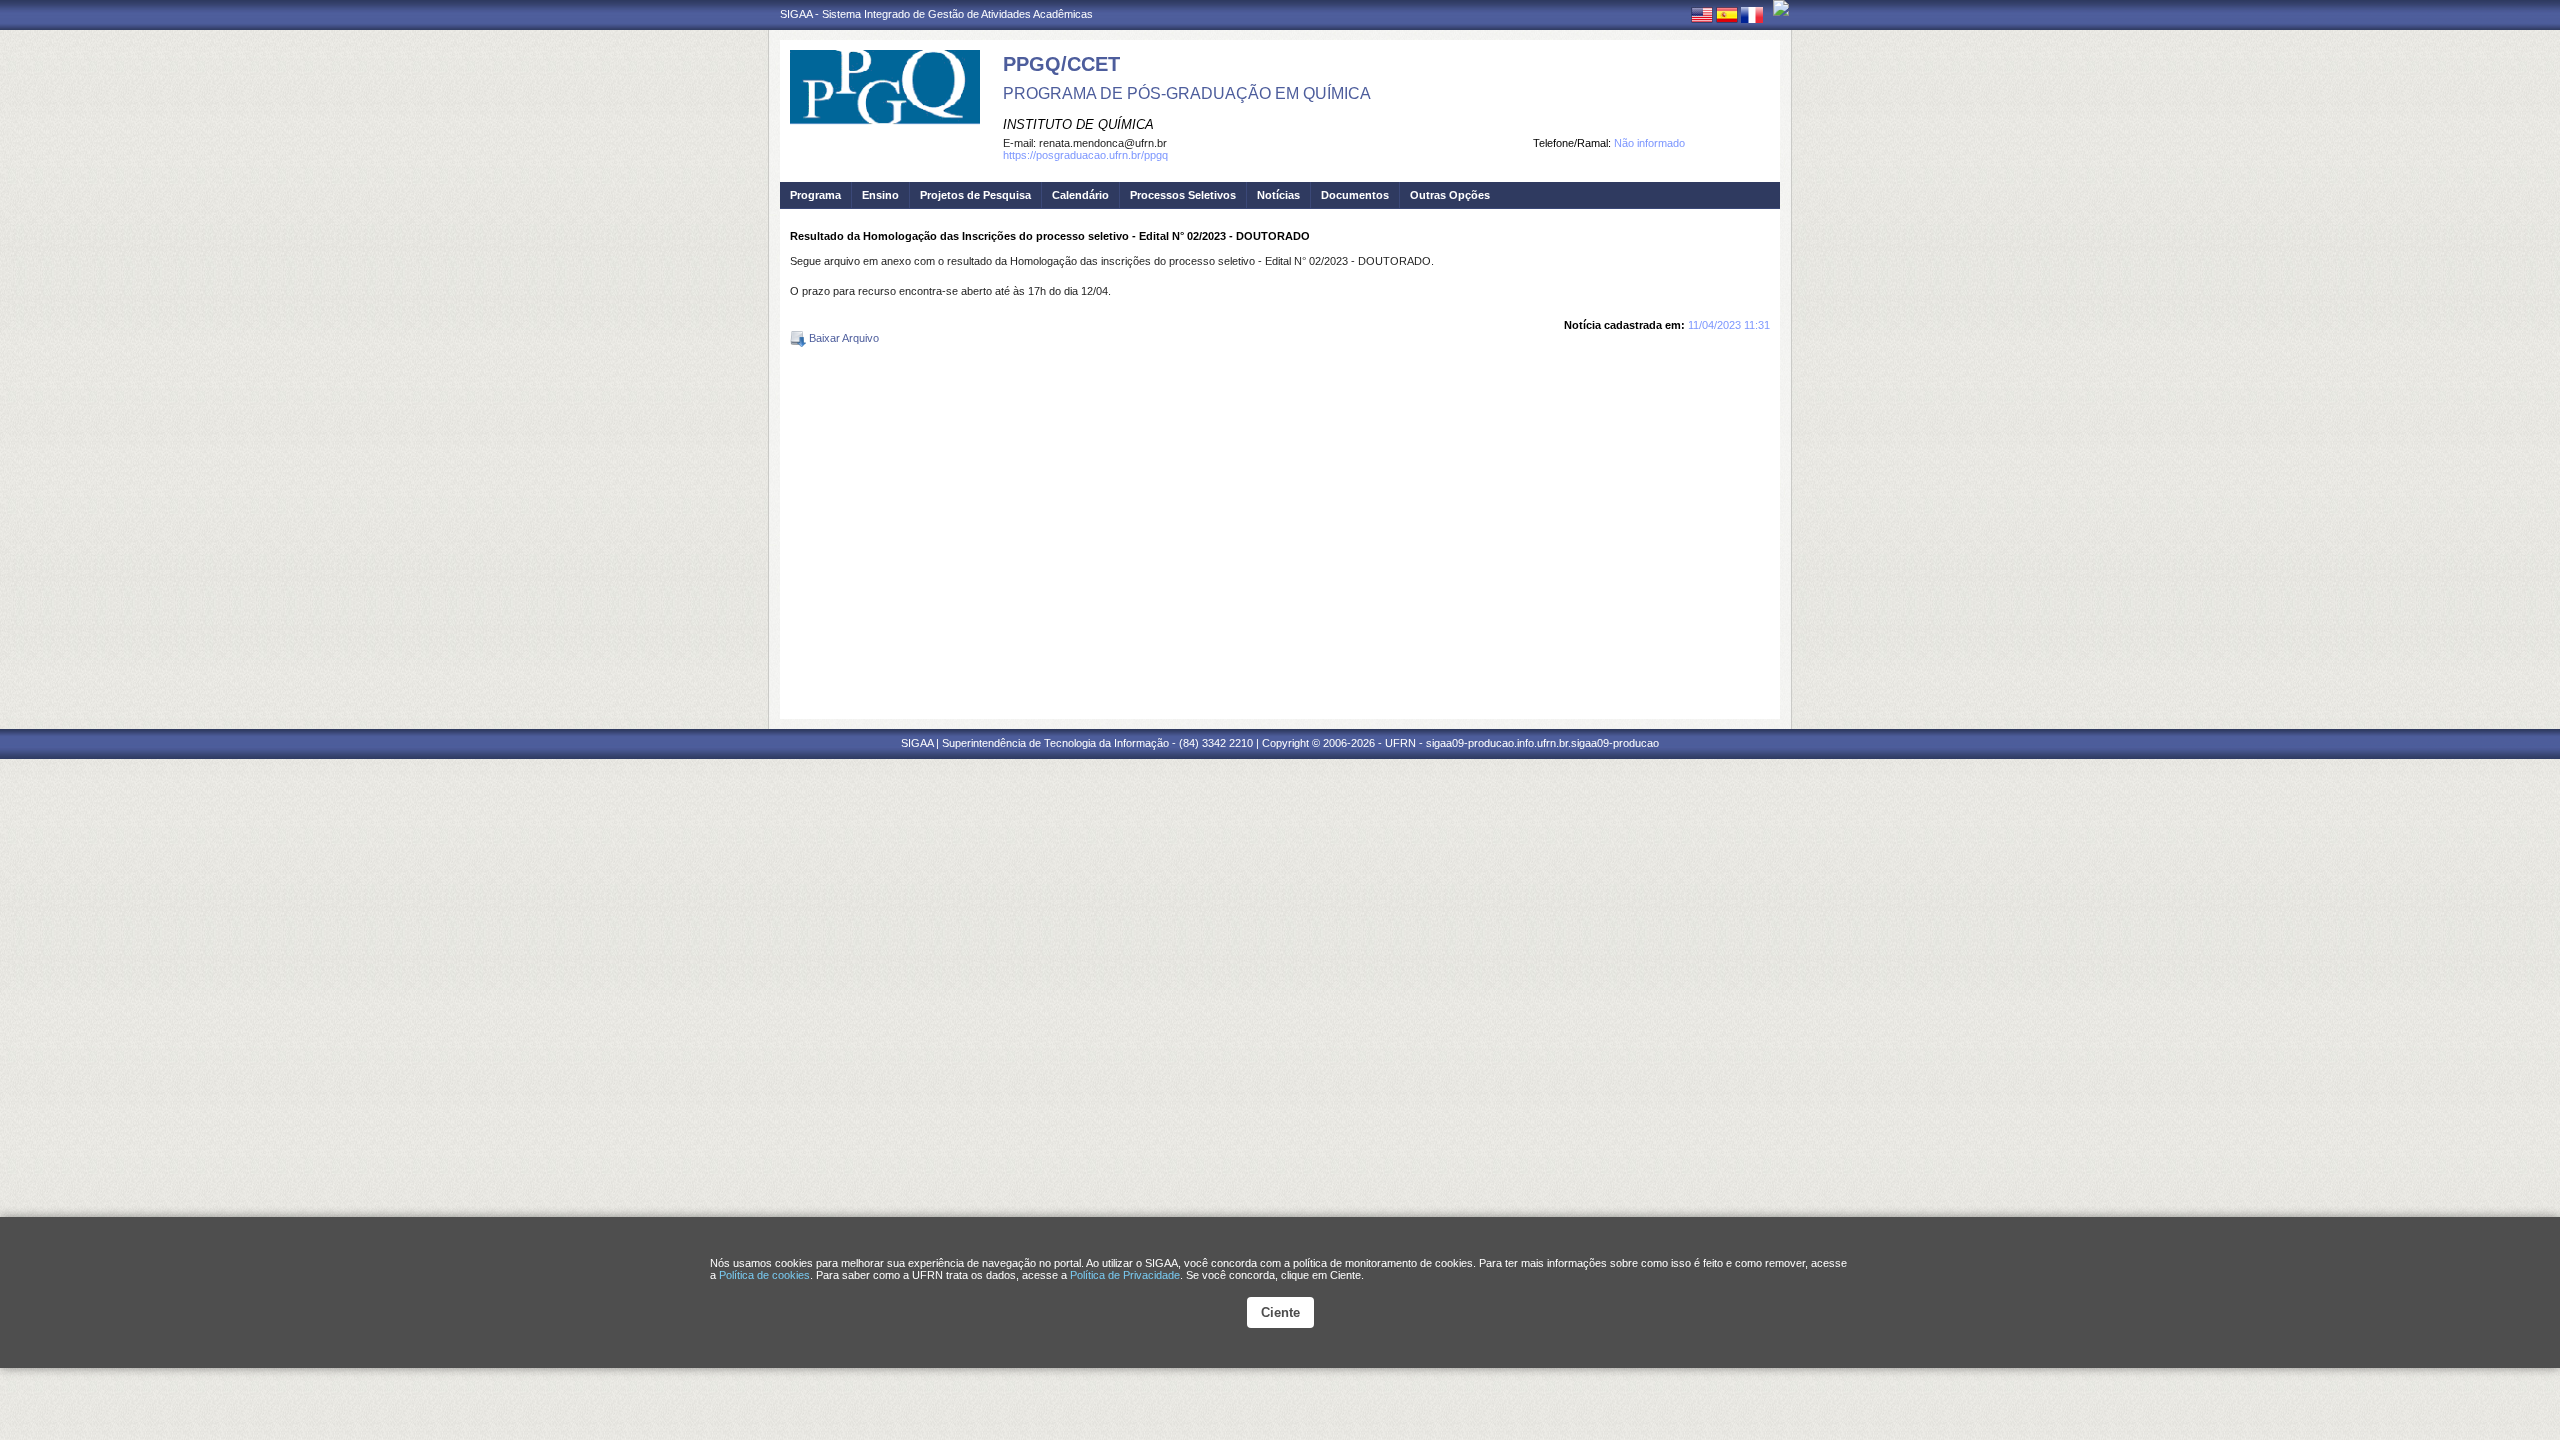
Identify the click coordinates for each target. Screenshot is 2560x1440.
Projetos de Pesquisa (975, 195)
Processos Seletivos (1183, 195)
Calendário (1080, 195)
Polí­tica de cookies (764, 1275)
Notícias (1278, 195)
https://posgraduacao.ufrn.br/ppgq (1085, 155)
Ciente (1280, 1312)
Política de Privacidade (1125, 1275)
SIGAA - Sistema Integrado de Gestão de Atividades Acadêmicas (936, 14)
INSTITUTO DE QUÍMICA (1078, 124)
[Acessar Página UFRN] (1781, 8)
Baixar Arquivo (842, 338)
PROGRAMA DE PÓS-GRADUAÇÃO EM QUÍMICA (1187, 93)
